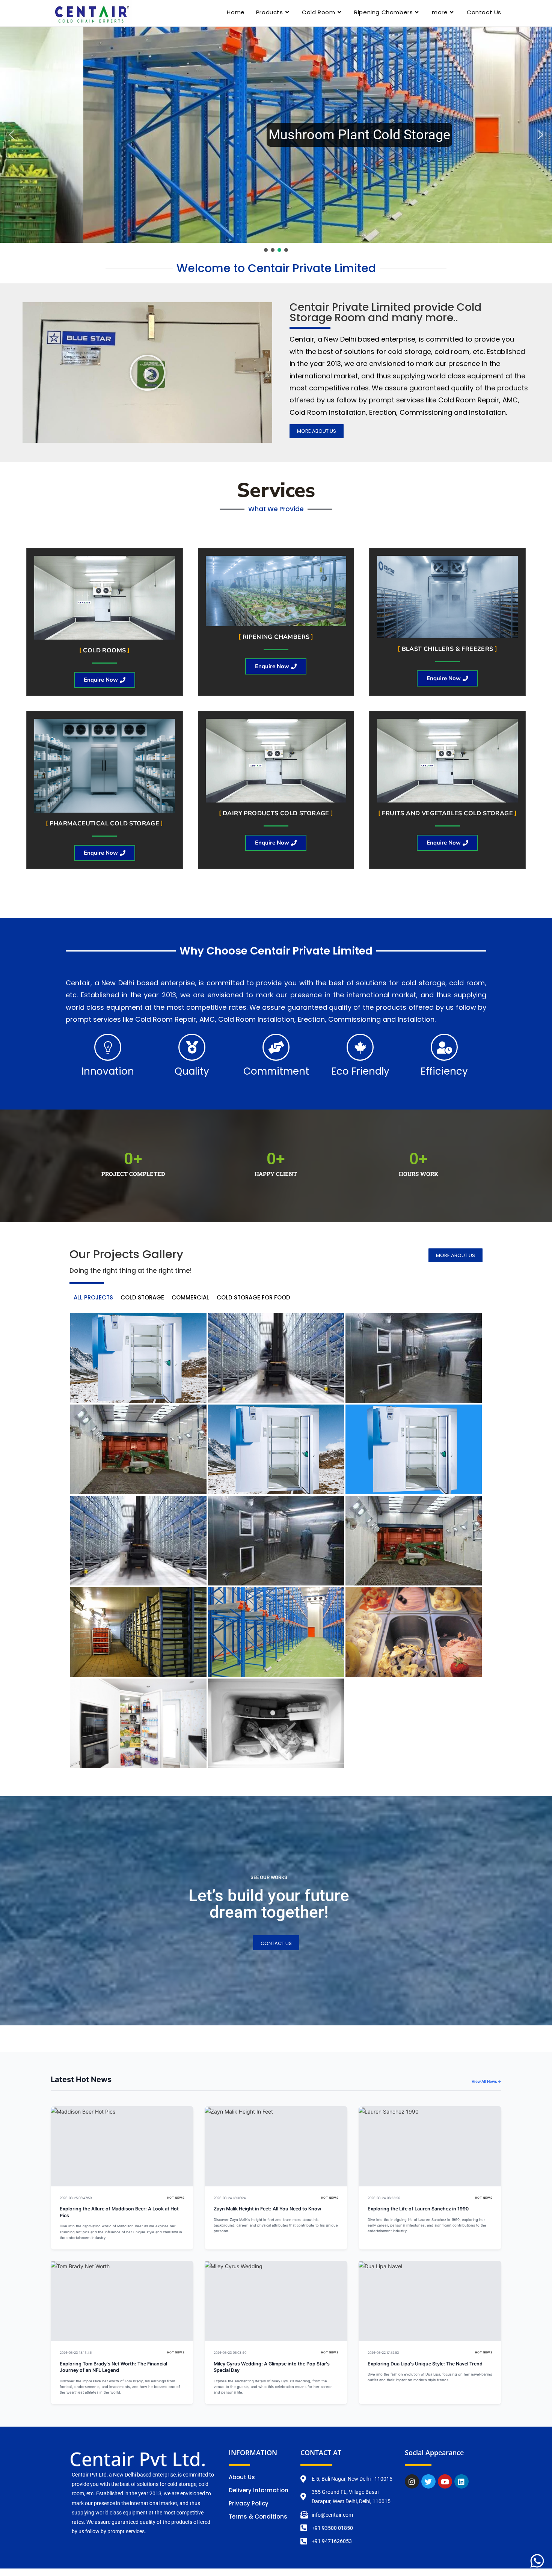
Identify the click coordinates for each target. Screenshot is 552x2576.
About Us (242, 2477)
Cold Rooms (104, 650)
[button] (276, 135)
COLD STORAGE (142, 1297)
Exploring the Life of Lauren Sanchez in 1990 (418, 2209)
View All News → (486, 2081)
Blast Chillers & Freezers (448, 649)
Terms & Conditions (258, 2517)
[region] (276, 140)
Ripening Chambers (276, 637)
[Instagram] (412, 2481)
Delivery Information (259, 2490)
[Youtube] (445, 2481)
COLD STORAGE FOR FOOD (253, 1297)
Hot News (176, 2198)
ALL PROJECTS (93, 1297)
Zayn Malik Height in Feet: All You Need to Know (267, 2209)
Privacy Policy (249, 2503)
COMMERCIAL (190, 1297)
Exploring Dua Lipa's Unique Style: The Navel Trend (425, 2364)
